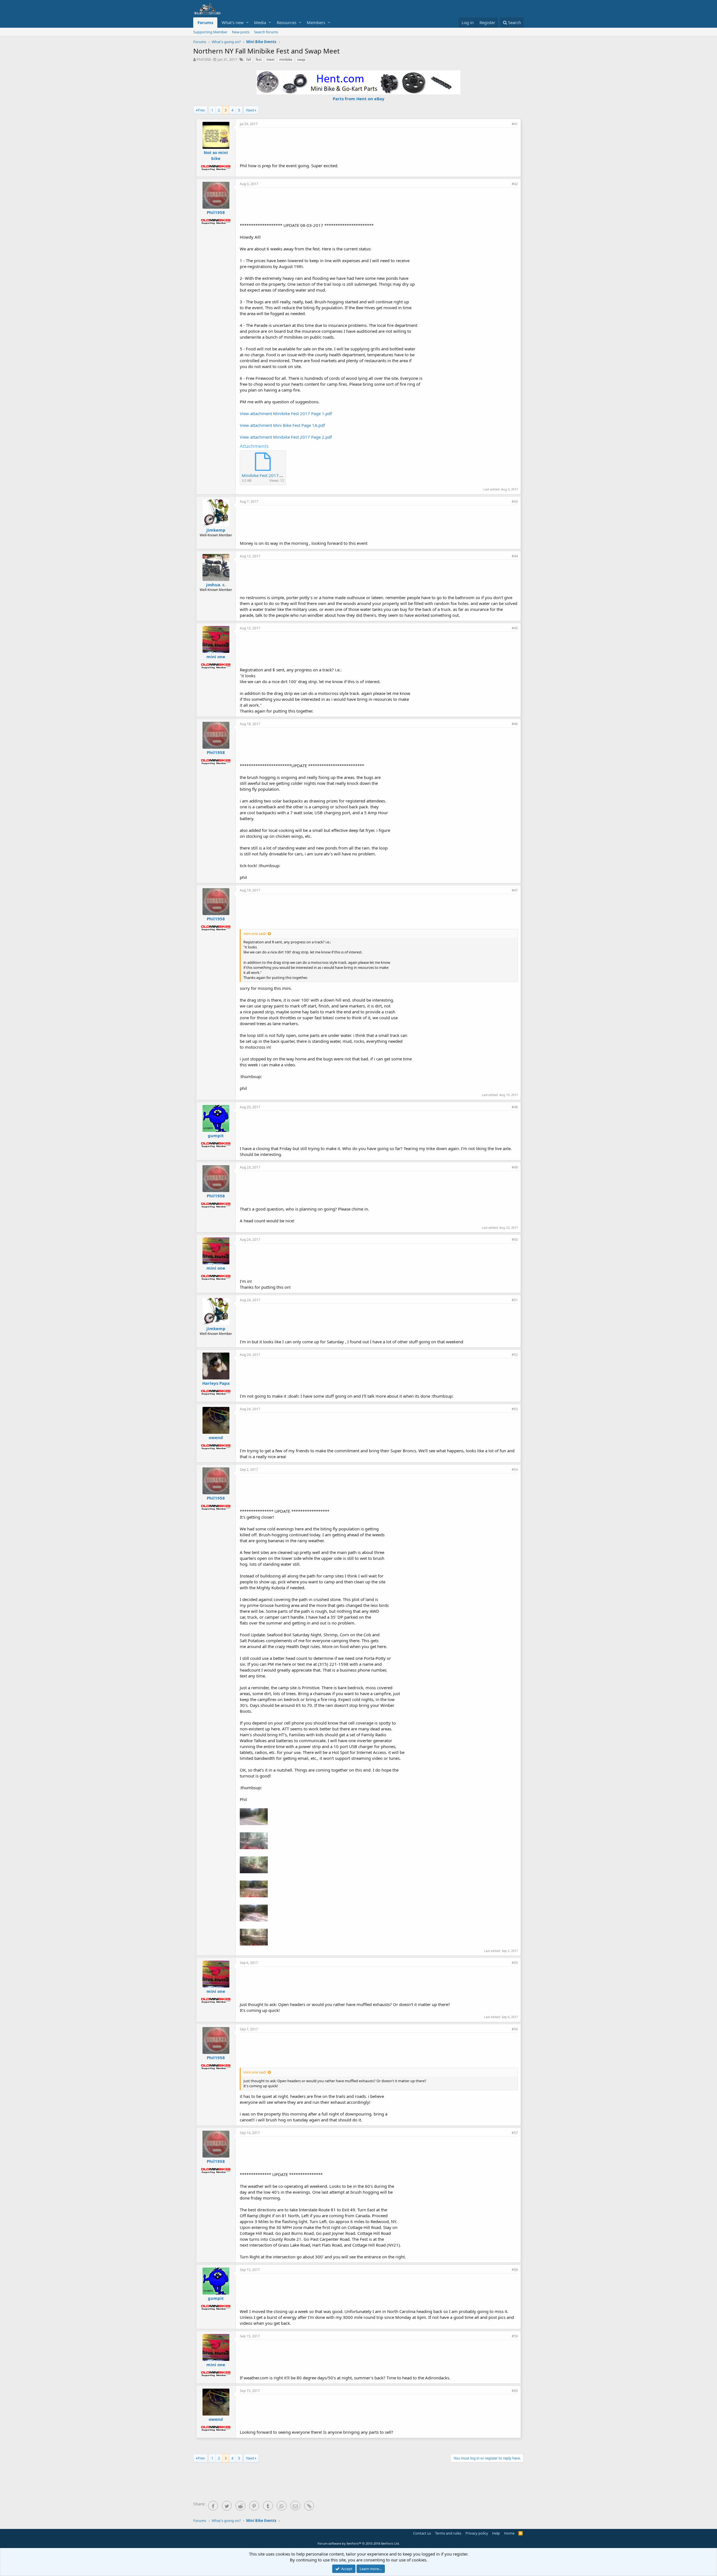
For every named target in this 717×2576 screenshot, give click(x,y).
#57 (515, 2133)
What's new (233, 22)
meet (270, 60)
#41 (515, 124)
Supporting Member (210, 32)
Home (509, 2533)
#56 (515, 2029)
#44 (515, 556)
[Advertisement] (379, 145)
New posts (241, 32)
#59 (515, 2336)
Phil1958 (204, 59)
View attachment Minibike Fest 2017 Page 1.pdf (286, 413)
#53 (515, 1409)
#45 (515, 628)
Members (316, 22)
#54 (515, 1469)
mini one (216, 657)
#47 (515, 890)
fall (249, 60)
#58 (515, 2270)
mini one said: (255, 934)
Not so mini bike (216, 155)
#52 (515, 1355)
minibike (286, 60)
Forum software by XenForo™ (359, 2543)
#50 (515, 1240)
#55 (515, 1963)
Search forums (266, 32)
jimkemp (216, 530)
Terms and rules (448, 2533)
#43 (515, 502)
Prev (201, 110)
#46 (515, 724)
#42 (515, 184)
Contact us (422, 2533)
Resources (287, 22)
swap (301, 60)
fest (259, 60)
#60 (515, 2391)
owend (216, 1437)
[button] (247, 23)
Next (250, 110)
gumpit (216, 1135)
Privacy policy (477, 2533)
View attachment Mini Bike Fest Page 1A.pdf (282, 425)
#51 (515, 1300)
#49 (515, 1167)
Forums (205, 22)
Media (260, 22)
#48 (515, 1107)
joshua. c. (216, 585)
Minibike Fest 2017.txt (263, 475)
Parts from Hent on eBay (359, 99)
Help (496, 2533)
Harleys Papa (216, 1383)
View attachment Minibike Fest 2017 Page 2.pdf (286, 437)
